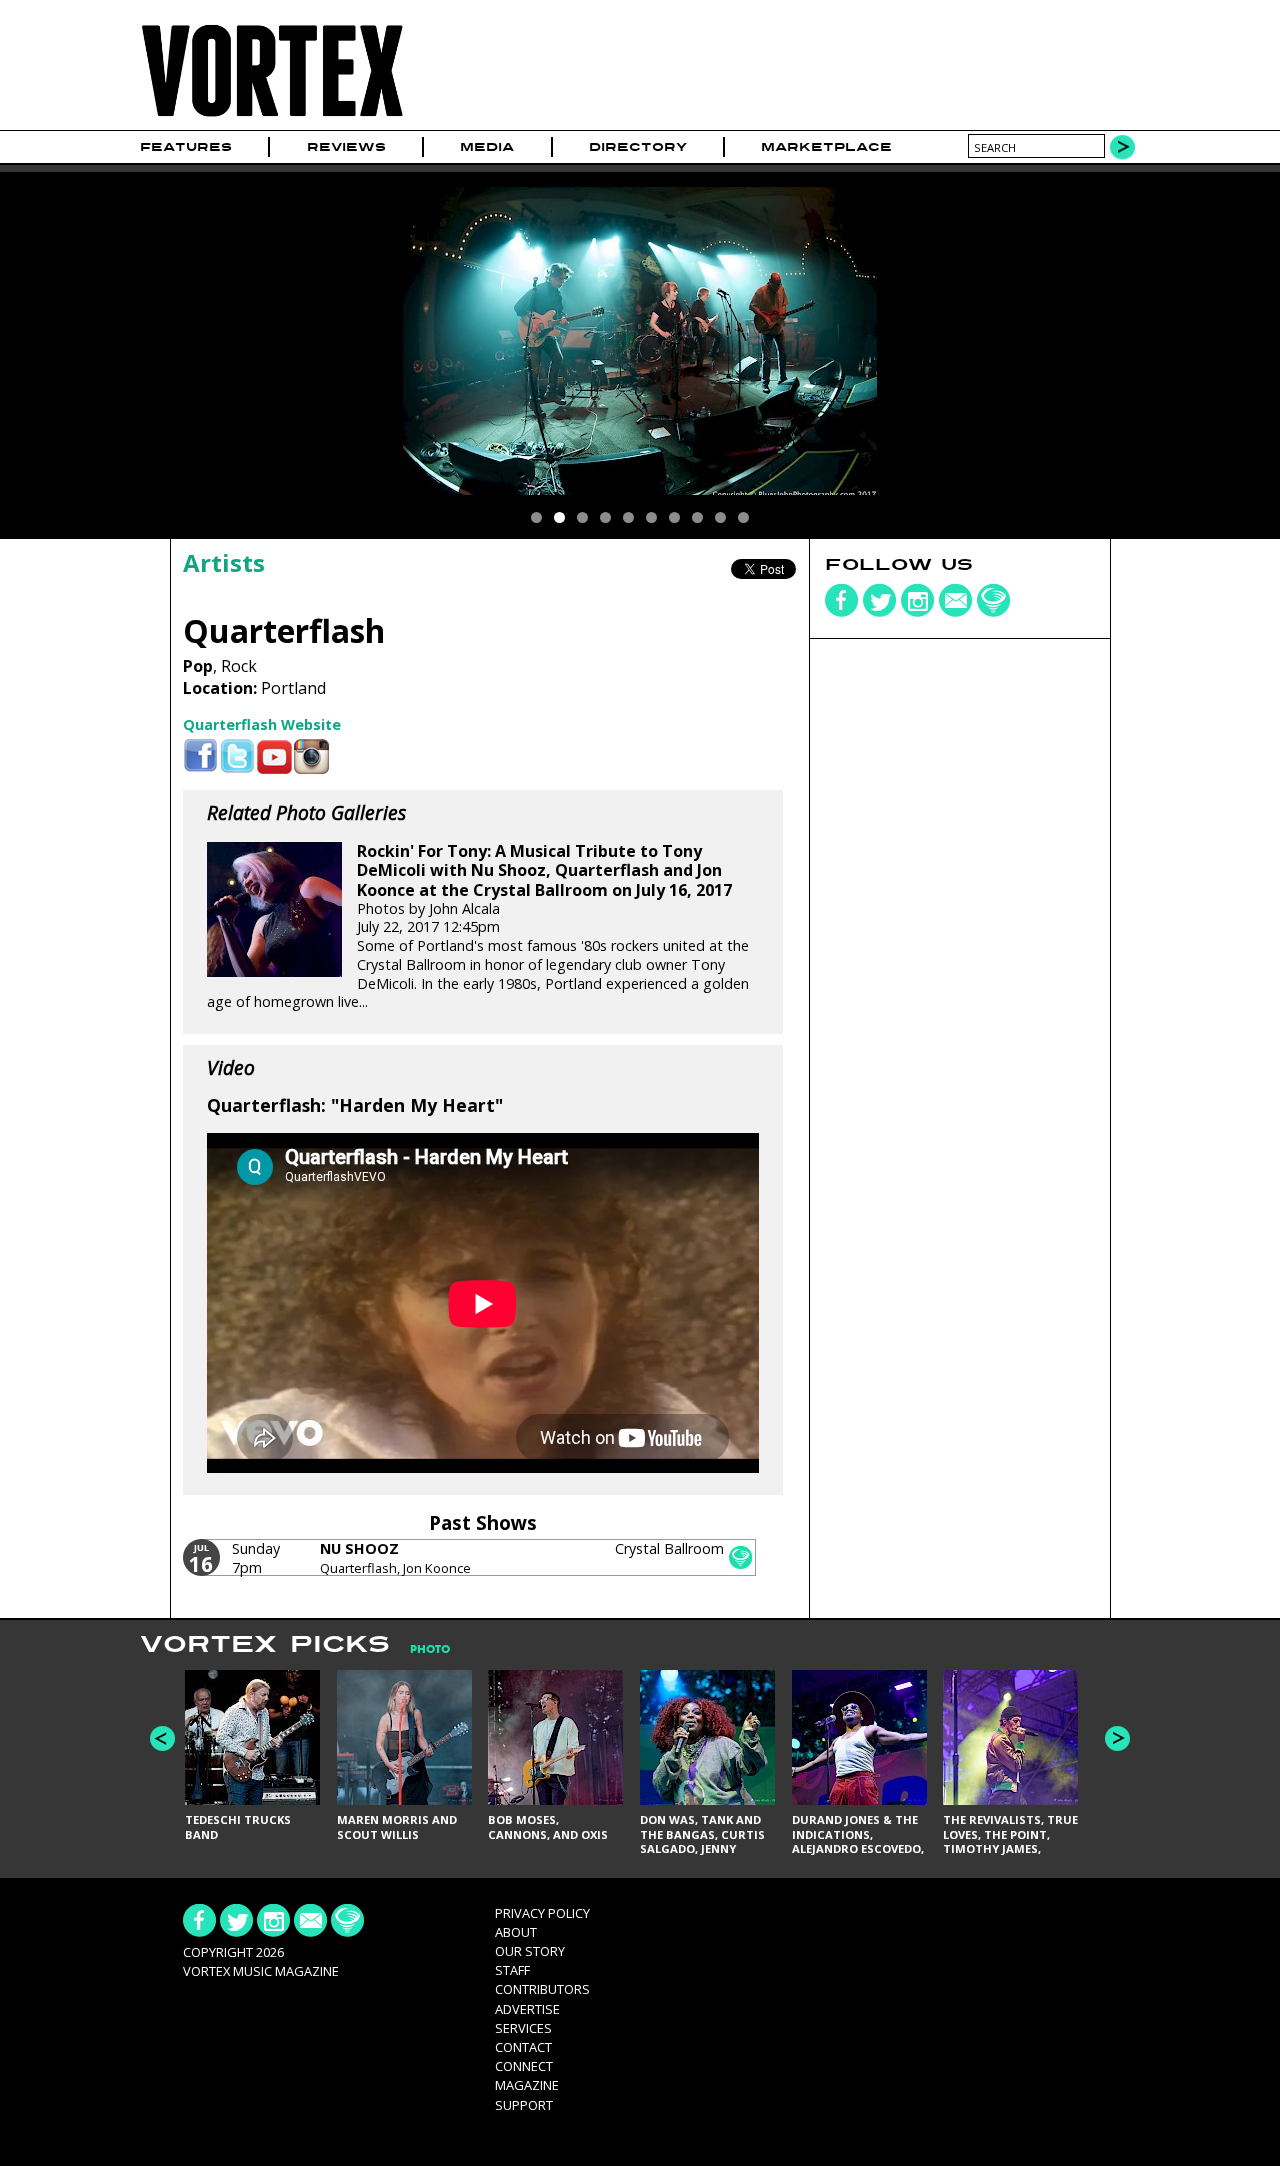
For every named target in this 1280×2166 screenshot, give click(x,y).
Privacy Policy (542, 1913)
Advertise (527, 2009)
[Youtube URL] (274, 756)
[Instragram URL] (311, 756)
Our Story (530, 1951)
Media (487, 147)
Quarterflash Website (262, 724)
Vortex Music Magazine (261, 1971)
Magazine (527, 2085)
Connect (524, 2066)
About (516, 1932)
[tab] (420, 1649)
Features (186, 147)
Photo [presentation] (430, 1649)
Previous (162, 1738)
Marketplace (826, 147)
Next (1117, 1738)
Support (524, 2105)
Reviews (346, 147)
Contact (523, 2047)
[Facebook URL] (200, 756)
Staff (512, 1970)
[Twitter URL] (237, 756)
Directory (638, 147)
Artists (224, 562)
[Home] (272, 117)
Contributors (542, 1989)
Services (523, 2028)
